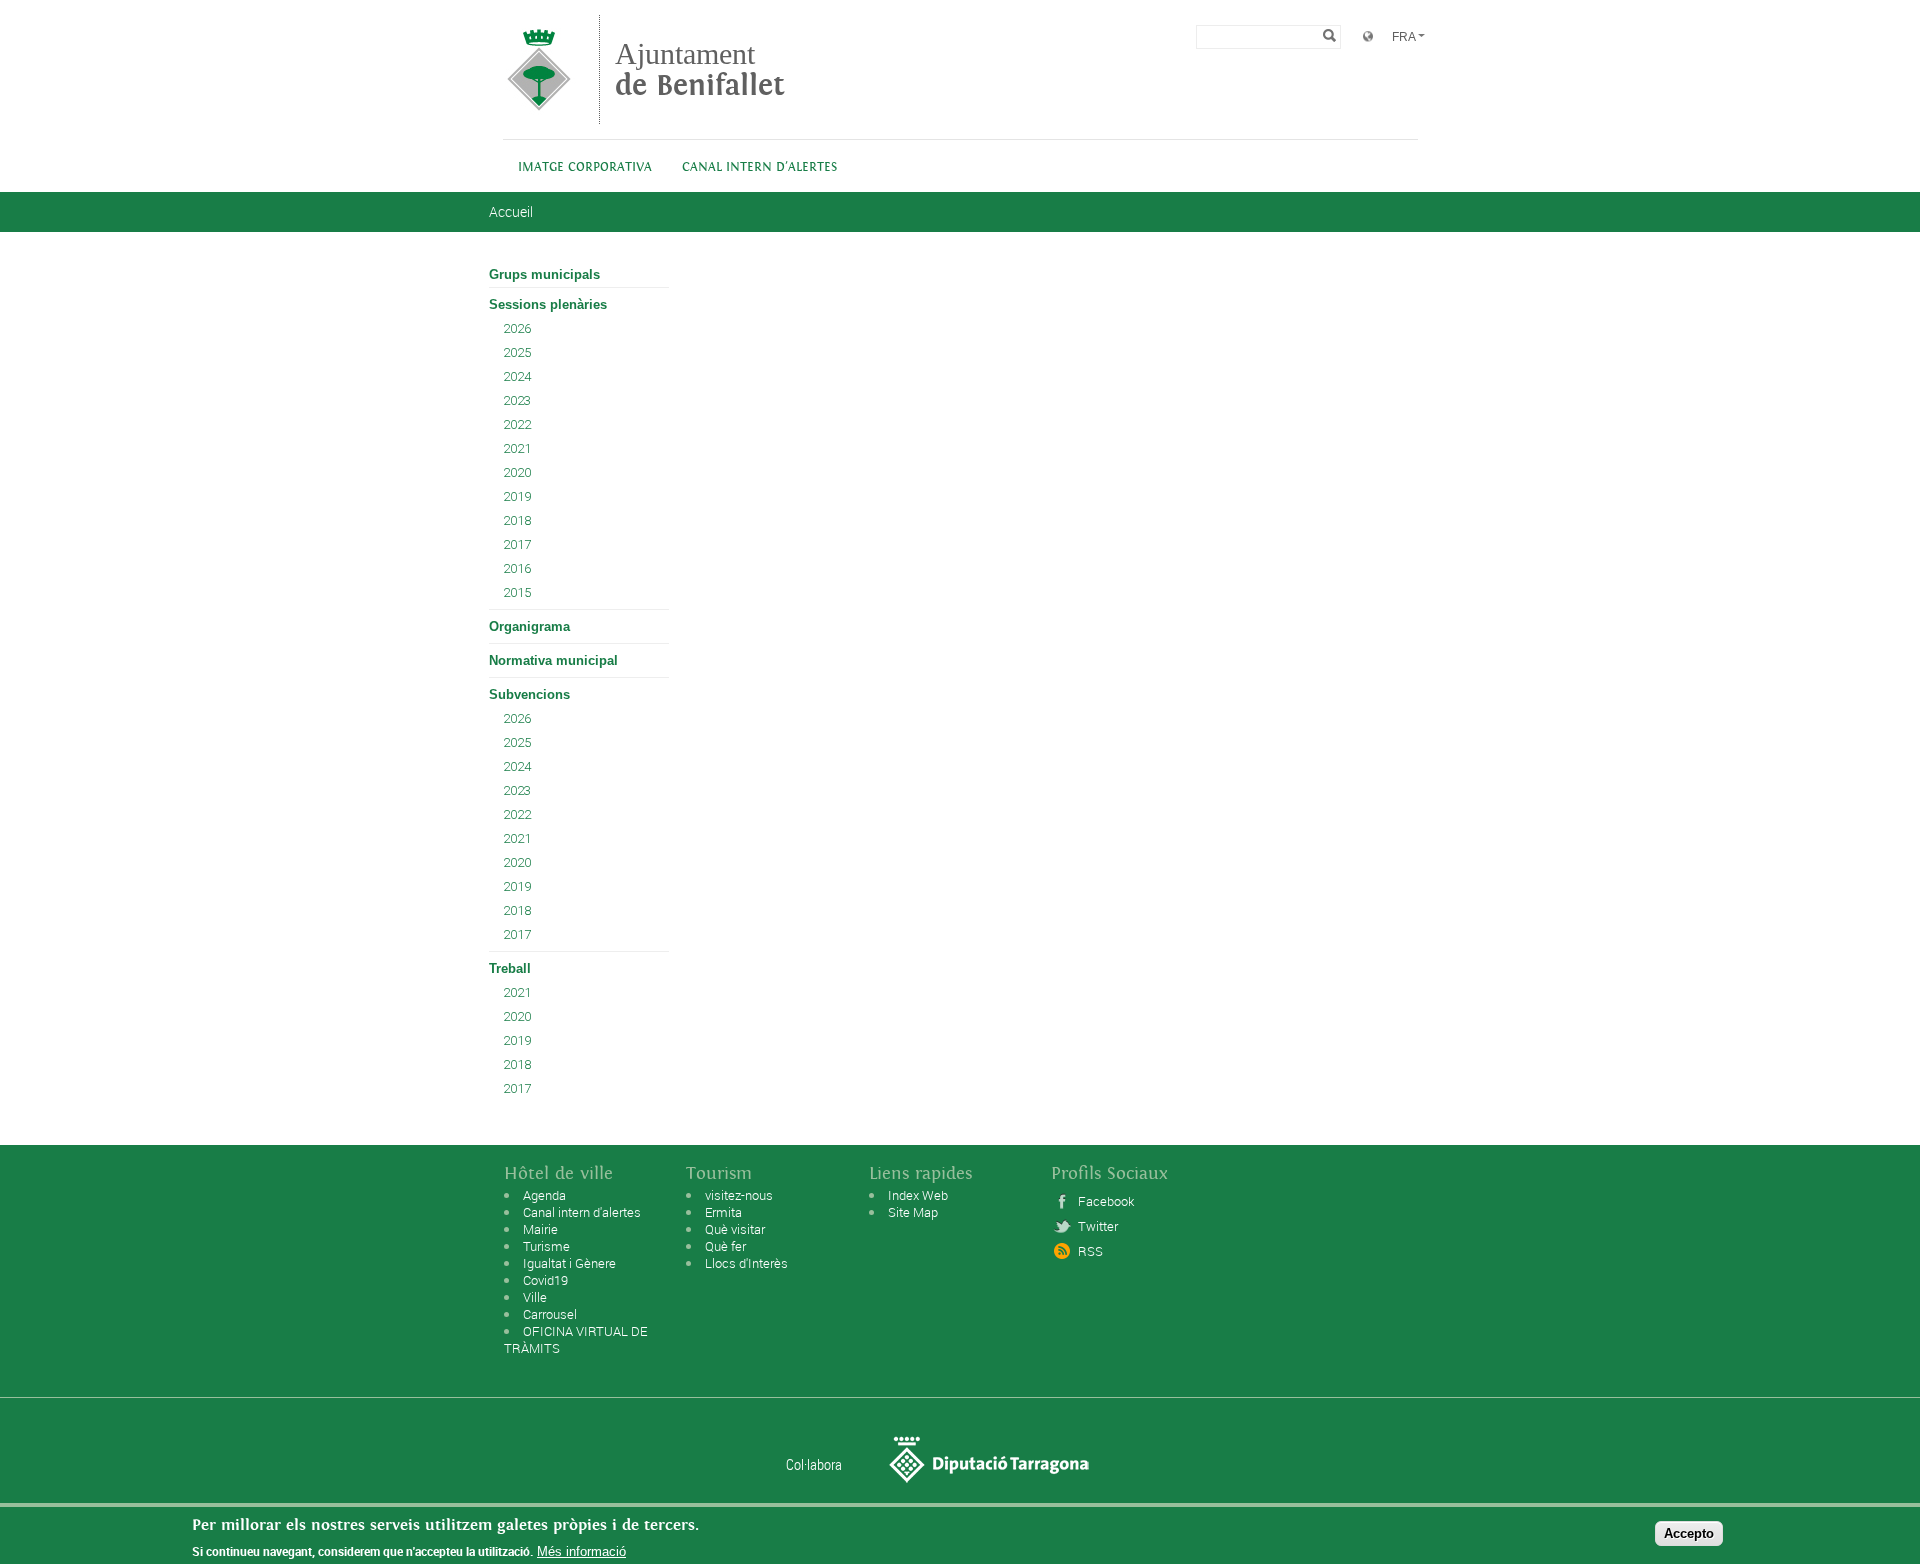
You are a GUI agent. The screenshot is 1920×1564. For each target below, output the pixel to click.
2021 (517, 448)
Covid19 (545, 1280)
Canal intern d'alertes (759, 167)
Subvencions (529, 694)
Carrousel (550, 1314)
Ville (535, 1297)
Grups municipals (544, 274)
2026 (517, 328)
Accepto (1689, 1532)
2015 (517, 592)
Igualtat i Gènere (569, 1263)
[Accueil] (539, 114)
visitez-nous (739, 1195)
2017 (517, 544)
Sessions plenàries (548, 304)
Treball (510, 968)
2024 (517, 376)
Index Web (918, 1195)
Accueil (511, 211)
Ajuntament (700, 69)
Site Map (913, 1212)
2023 (517, 400)
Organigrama (529, 626)
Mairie (540, 1229)
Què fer (725, 1246)
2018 (517, 520)
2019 (517, 496)
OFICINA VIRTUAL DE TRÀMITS (575, 1339)
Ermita (723, 1212)
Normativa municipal (553, 660)
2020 (517, 472)
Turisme (546, 1246)
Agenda (544, 1195)
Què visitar (735, 1229)
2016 (517, 568)
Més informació (581, 1551)
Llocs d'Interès (746, 1263)
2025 (517, 352)
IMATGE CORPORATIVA (585, 167)
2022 (517, 424)
